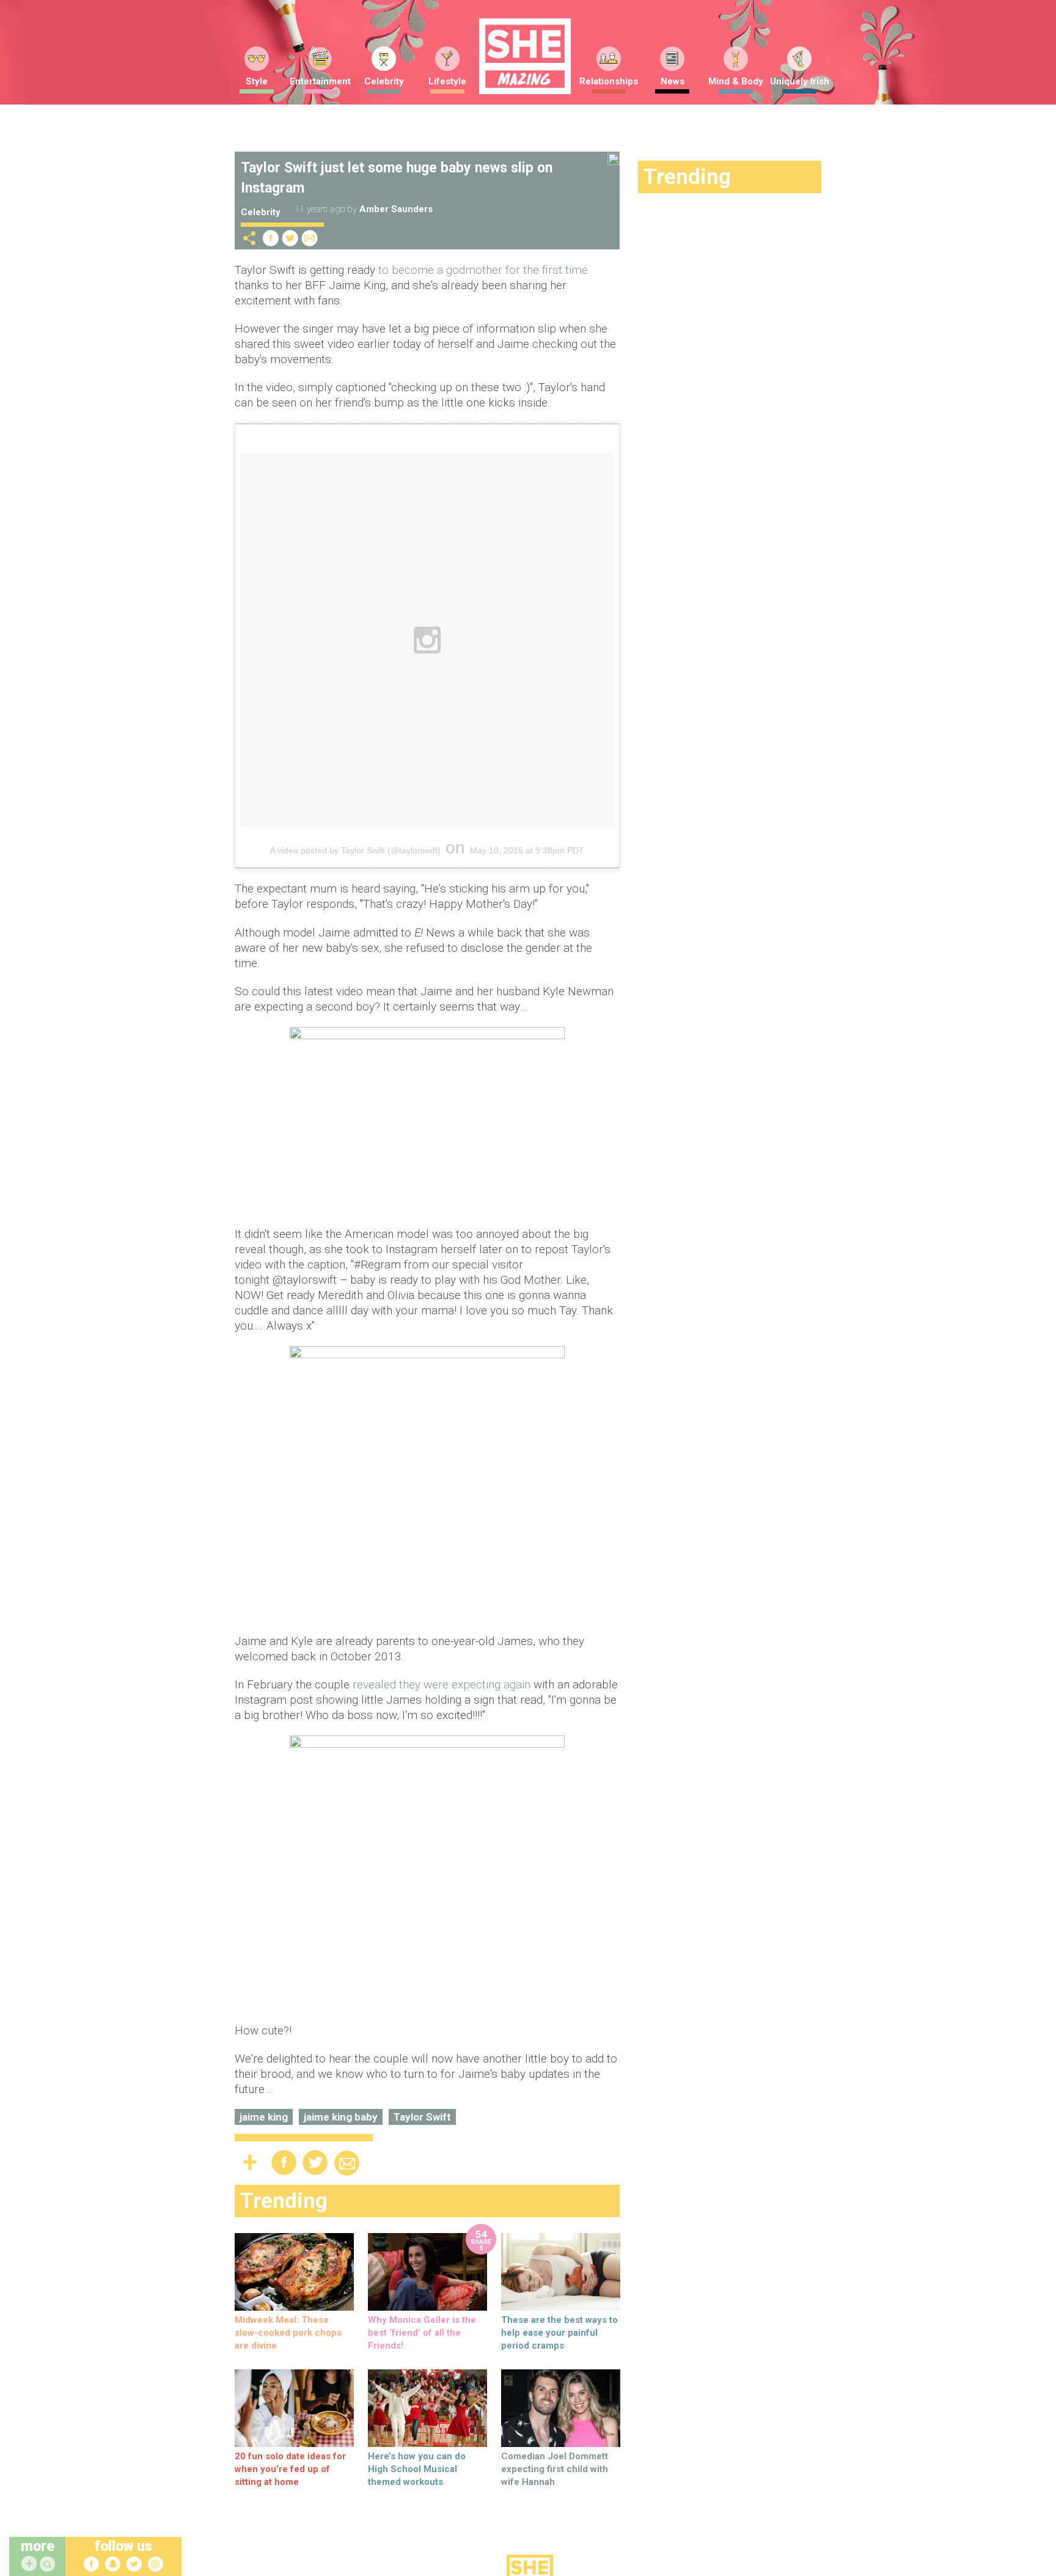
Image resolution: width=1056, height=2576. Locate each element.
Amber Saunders (396, 209)
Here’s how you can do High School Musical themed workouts (417, 2469)
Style (257, 81)
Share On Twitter (290, 238)
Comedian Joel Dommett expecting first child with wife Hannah (555, 2469)
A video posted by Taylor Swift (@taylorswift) (355, 850)
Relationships (609, 81)
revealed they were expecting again (442, 1684)
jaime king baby (341, 2117)
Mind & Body (736, 81)
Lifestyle (447, 81)
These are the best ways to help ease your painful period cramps (559, 2333)
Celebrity (384, 81)
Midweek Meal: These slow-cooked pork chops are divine (288, 2333)
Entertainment (320, 81)
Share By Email (310, 238)
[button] (49, 2565)
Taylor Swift (422, 2117)
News (673, 81)
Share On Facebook (271, 238)
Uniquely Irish (800, 81)
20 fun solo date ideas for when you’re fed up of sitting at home (290, 2469)
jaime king (264, 2117)
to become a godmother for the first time (483, 270)
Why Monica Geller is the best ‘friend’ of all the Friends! (422, 2333)
